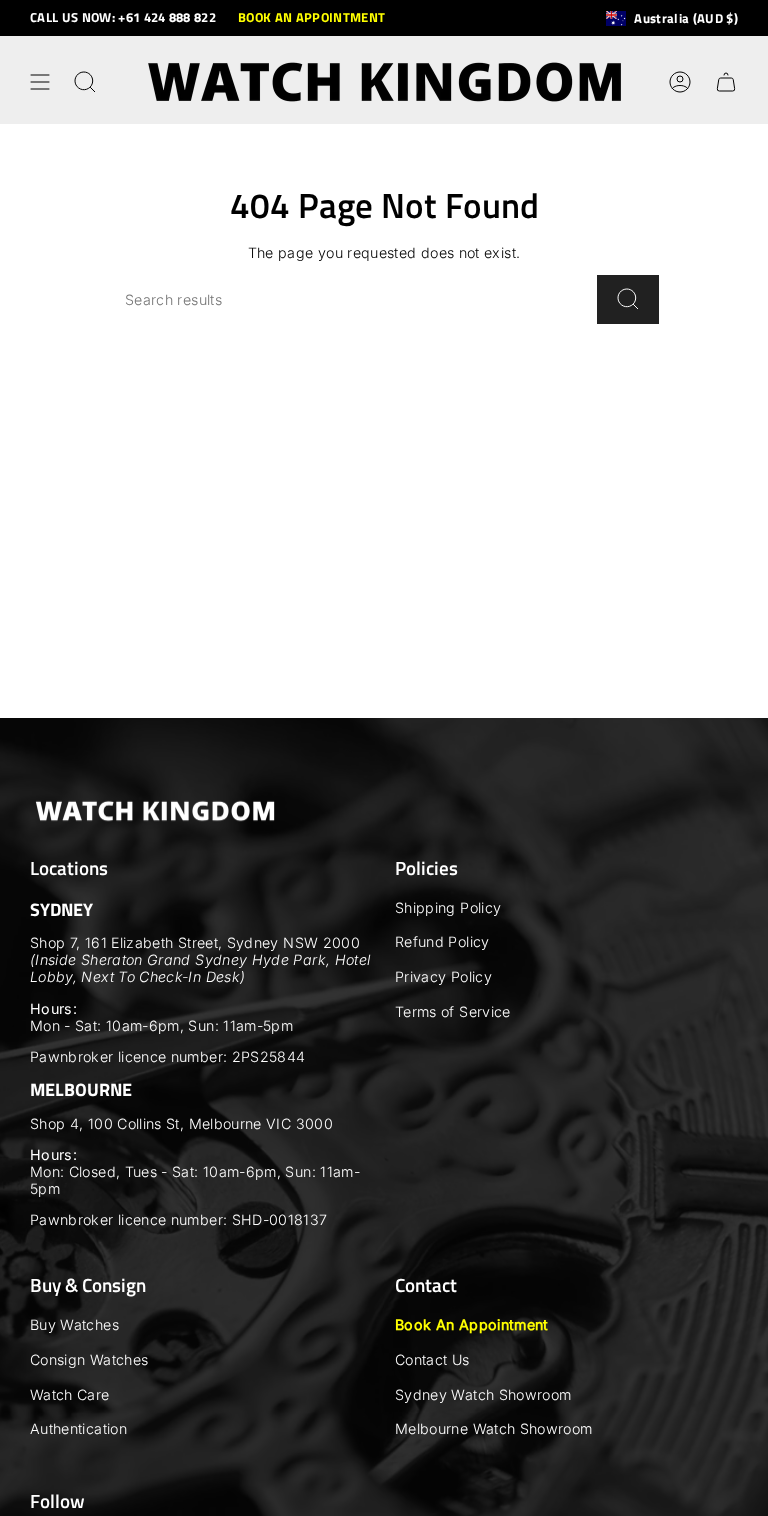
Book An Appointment (472, 1324)
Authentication (78, 1428)
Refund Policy (442, 941)
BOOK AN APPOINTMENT (311, 17)
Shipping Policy (448, 907)
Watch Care (70, 1394)
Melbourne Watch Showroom (494, 1428)
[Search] (628, 299)
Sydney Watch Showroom (483, 1394)
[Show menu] (40, 82)
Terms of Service (453, 1011)
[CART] (726, 82)
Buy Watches (74, 1324)
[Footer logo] (155, 811)
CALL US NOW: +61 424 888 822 (123, 17)
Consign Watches (89, 1359)
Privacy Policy (443, 976)
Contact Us (432, 1359)
